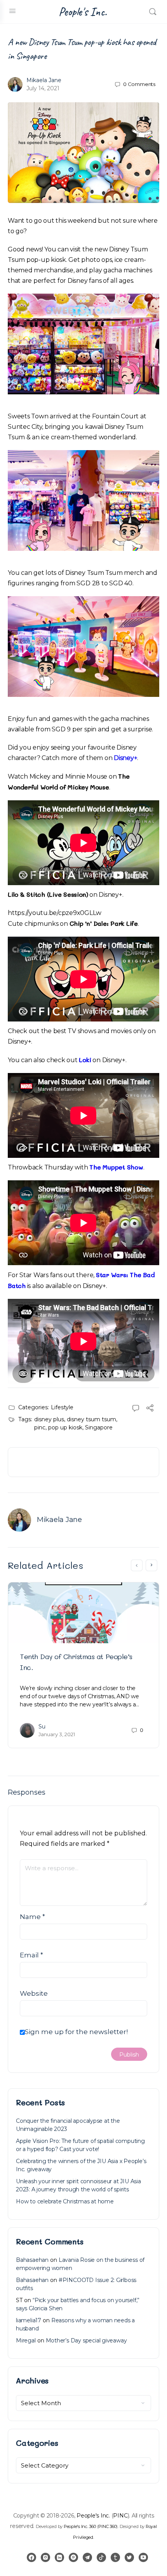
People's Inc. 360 (80, 2526)
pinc (40, 1427)
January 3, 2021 (57, 1734)
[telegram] (87, 2557)
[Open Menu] (12, 11)
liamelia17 (29, 2320)
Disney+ (125, 758)
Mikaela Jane (44, 80)
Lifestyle (62, 1407)
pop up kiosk (65, 1427)
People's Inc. (83, 12)
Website (34, 1993)
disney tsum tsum (91, 1419)
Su (42, 1727)
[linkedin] (59, 2557)
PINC (120, 2516)
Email (31, 1955)
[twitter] (129, 2557)
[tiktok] (101, 2557)
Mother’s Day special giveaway (86, 2340)
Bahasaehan (32, 2260)
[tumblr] (115, 2557)
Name (32, 1917)
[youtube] (143, 2557)
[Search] (153, 12)
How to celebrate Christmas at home (65, 2201)
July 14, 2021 (43, 88)
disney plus (49, 1419)
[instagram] (45, 2557)
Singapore (99, 1427)
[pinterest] (73, 2557)
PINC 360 (107, 2526)
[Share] (150, 1409)
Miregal (26, 2340)
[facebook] (31, 2557)
